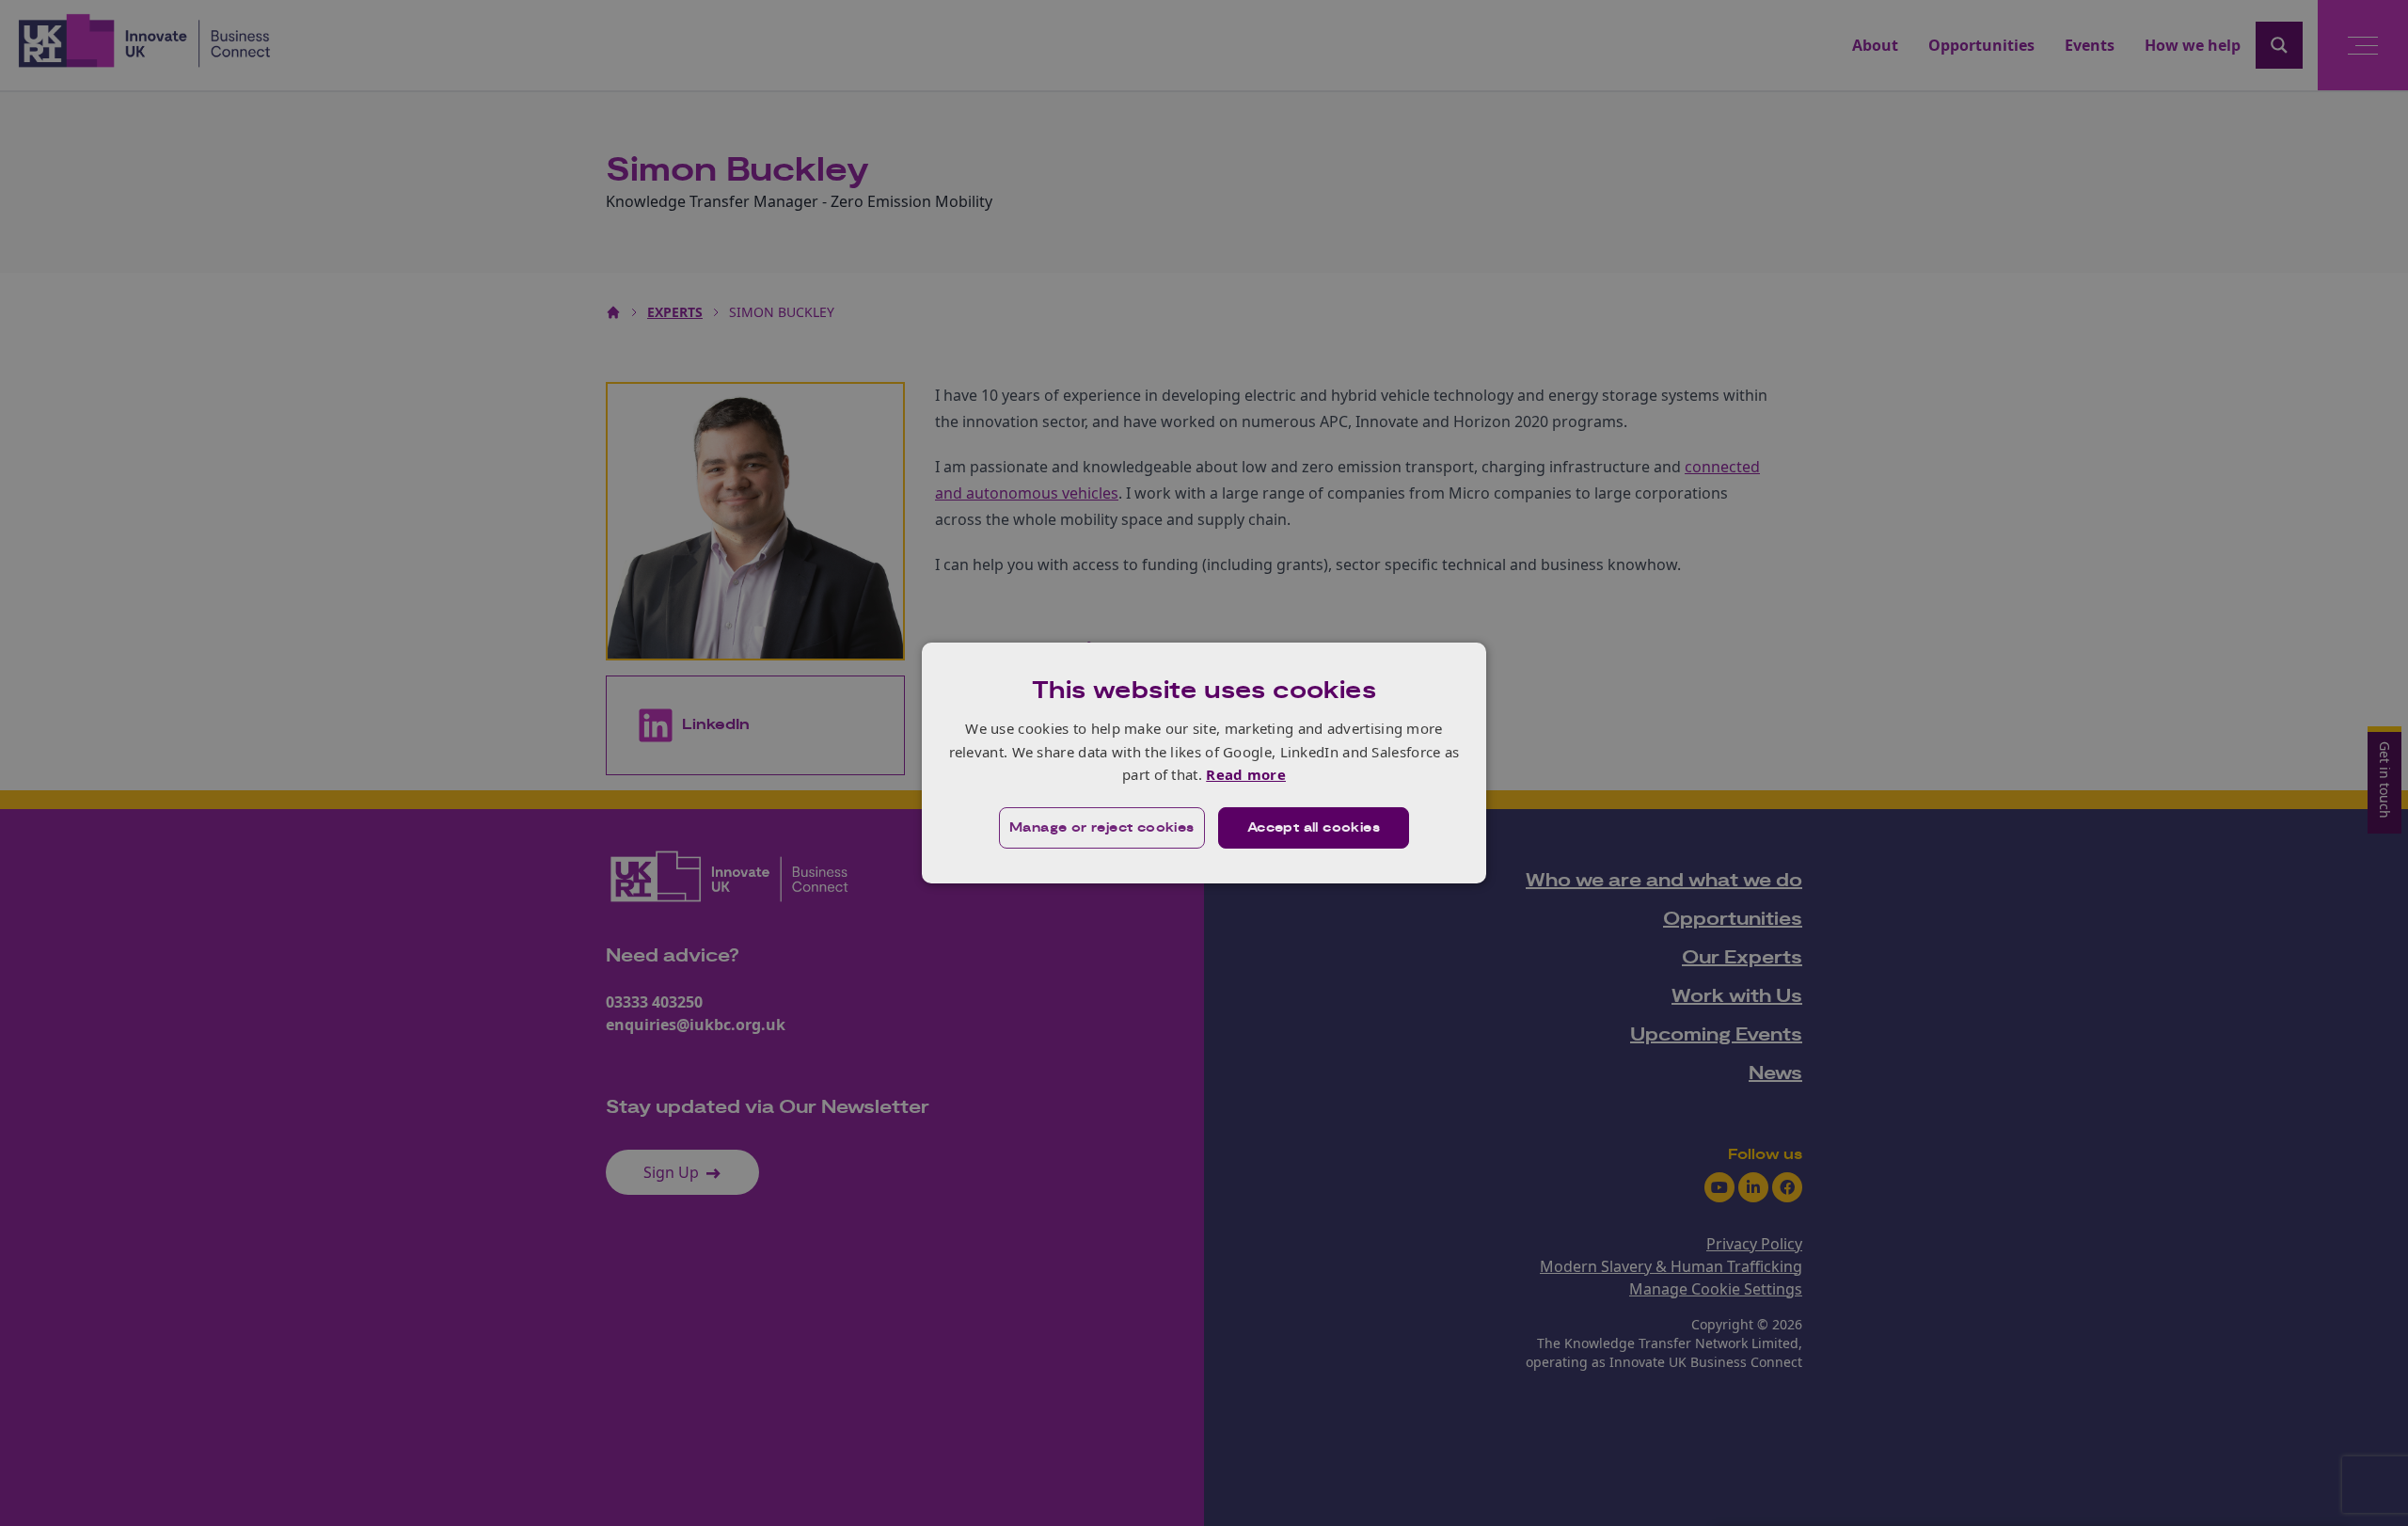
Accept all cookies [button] (1314, 828)
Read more (1246, 774)
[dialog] (1204, 763)
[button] (1102, 828)
